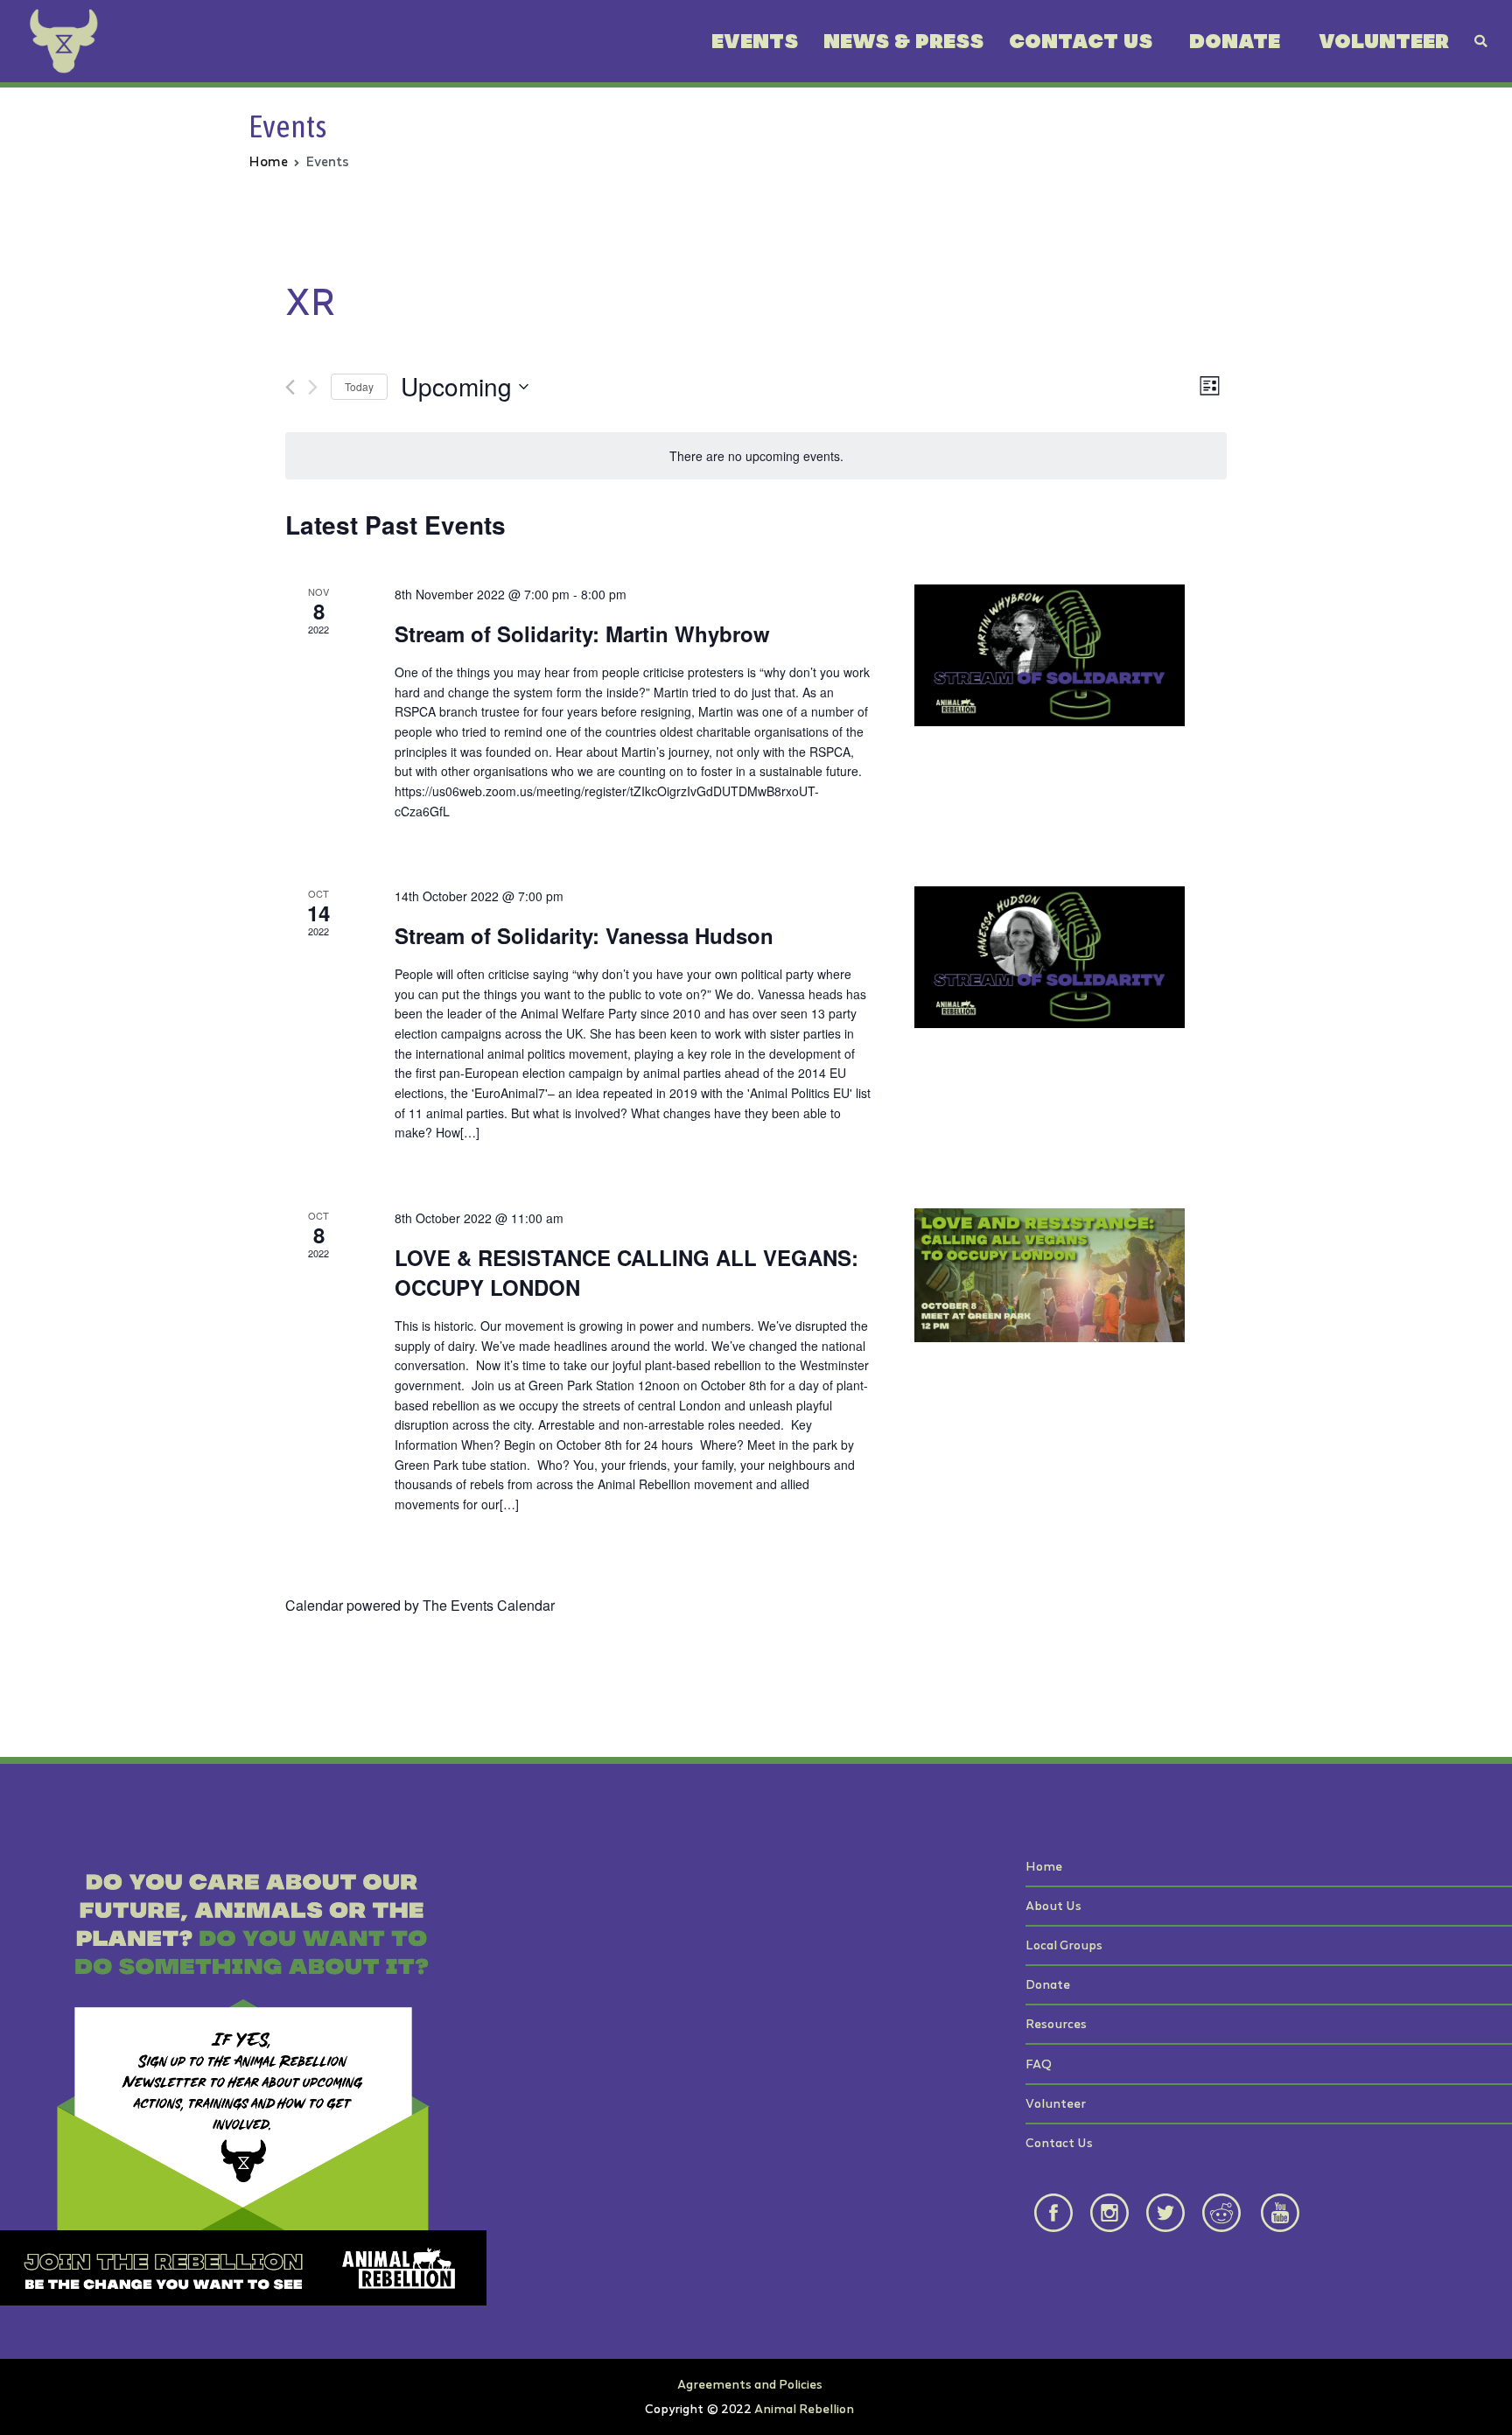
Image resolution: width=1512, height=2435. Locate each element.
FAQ (1039, 2064)
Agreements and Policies (750, 2384)
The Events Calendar (489, 1605)
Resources (1056, 2023)
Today (359, 386)
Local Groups (1064, 1945)
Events (755, 41)
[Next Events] (313, 387)
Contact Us (1081, 41)
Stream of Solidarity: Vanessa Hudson (584, 935)
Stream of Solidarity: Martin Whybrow (582, 633)
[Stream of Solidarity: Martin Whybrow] (1050, 655)
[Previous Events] (290, 387)
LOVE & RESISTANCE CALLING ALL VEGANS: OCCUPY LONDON (626, 1272)
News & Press (903, 41)
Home (1044, 1866)
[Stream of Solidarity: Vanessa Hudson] (1050, 957)
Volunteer (1384, 41)
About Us (1053, 1905)
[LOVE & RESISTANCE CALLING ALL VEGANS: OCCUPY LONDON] (1050, 1275)
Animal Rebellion (804, 2408)
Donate (1235, 41)
